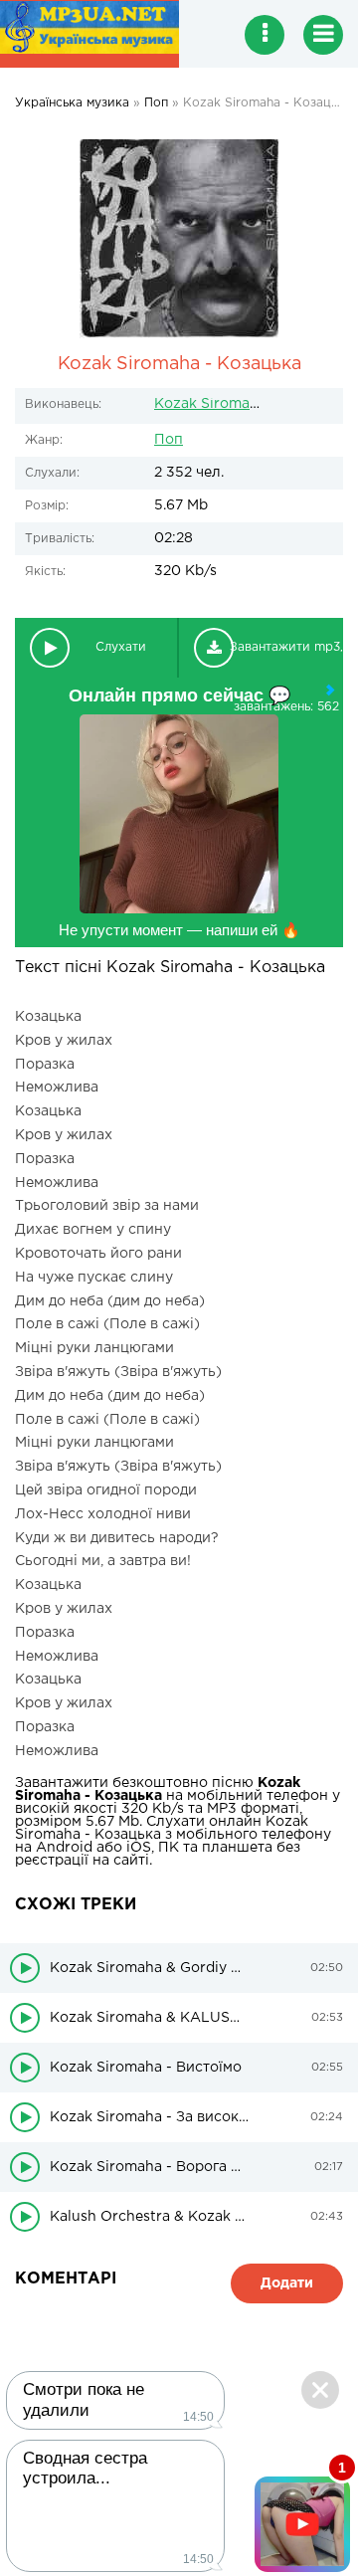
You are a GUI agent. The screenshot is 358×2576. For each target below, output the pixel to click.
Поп (169, 440)
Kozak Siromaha (210, 404)
